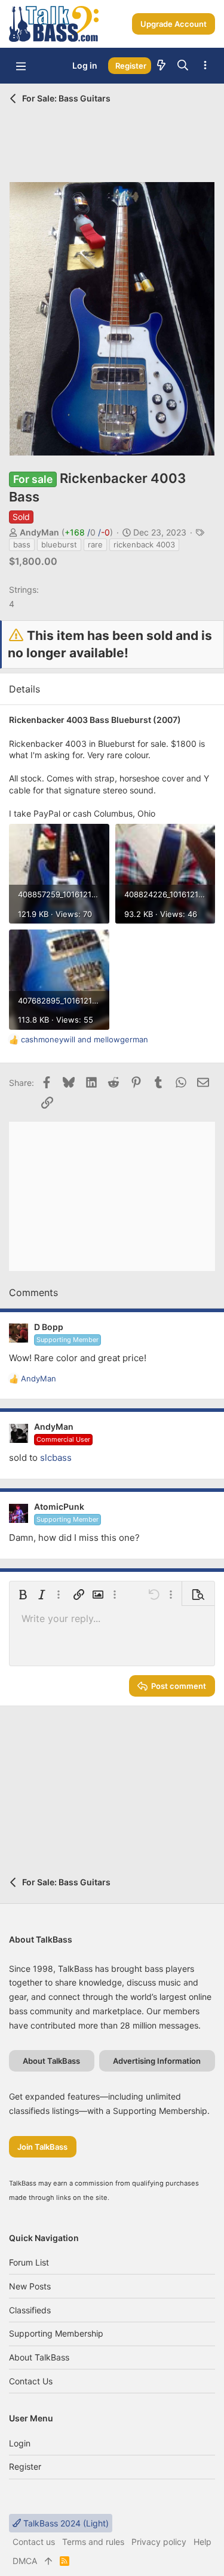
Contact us (31, 2381)
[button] (21, 66)
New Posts (30, 2286)
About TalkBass (39, 2357)
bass (22, 544)
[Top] (48, 2561)
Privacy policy (159, 2542)
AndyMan (39, 532)
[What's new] (161, 66)
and (85, 1039)
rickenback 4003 (144, 544)
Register (25, 2466)
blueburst (59, 544)
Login (20, 2443)
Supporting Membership (56, 2333)
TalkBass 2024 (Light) (65, 2523)
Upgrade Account (174, 24)
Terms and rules (93, 2542)
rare (95, 544)
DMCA (25, 2561)
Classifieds (30, 2310)
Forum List (29, 2262)
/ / (87, 532)
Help (202, 2542)
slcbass (56, 1458)
